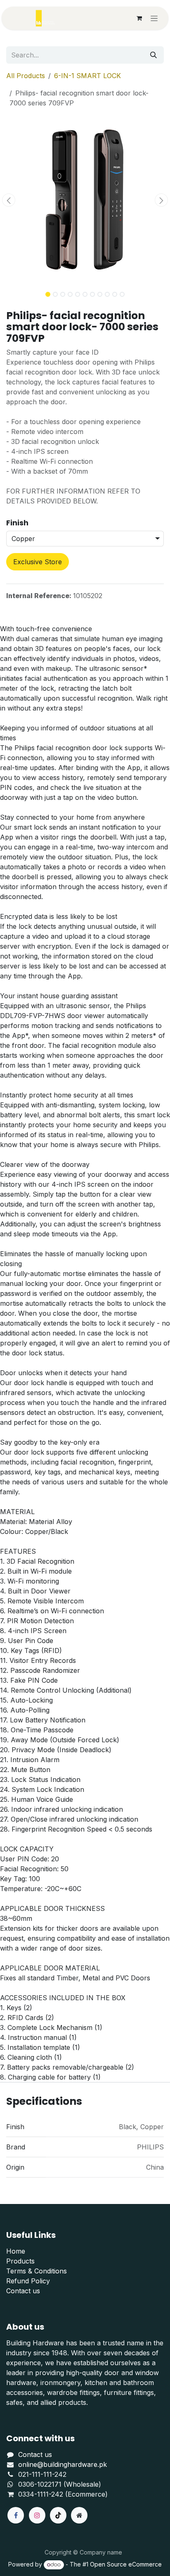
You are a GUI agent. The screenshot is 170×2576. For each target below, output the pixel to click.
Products (20, 2261)
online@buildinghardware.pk (63, 2464)
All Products (26, 76)
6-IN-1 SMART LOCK (87, 76)
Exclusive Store (38, 562)
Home (16, 2251)
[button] (8, 200)
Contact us (23, 2291)
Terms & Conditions (37, 2271)
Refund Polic (26, 2281)
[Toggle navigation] (154, 18)
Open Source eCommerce (126, 2564)
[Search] (153, 55)
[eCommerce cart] (139, 18)
